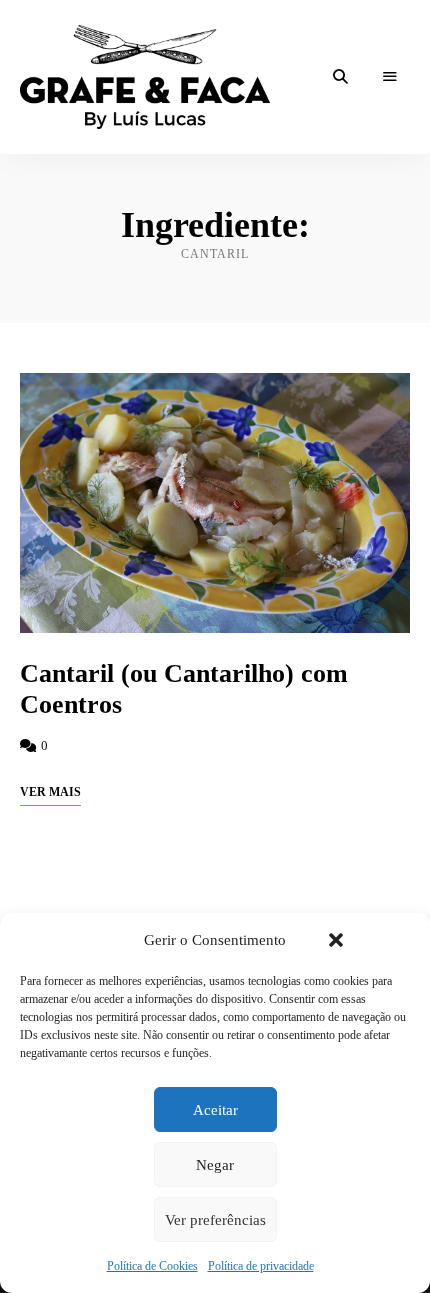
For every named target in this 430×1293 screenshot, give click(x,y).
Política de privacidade (261, 1266)
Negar (215, 1165)
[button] (336, 940)
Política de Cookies (152, 1266)
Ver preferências (215, 1220)
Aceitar (215, 1110)
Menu (390, 77)
